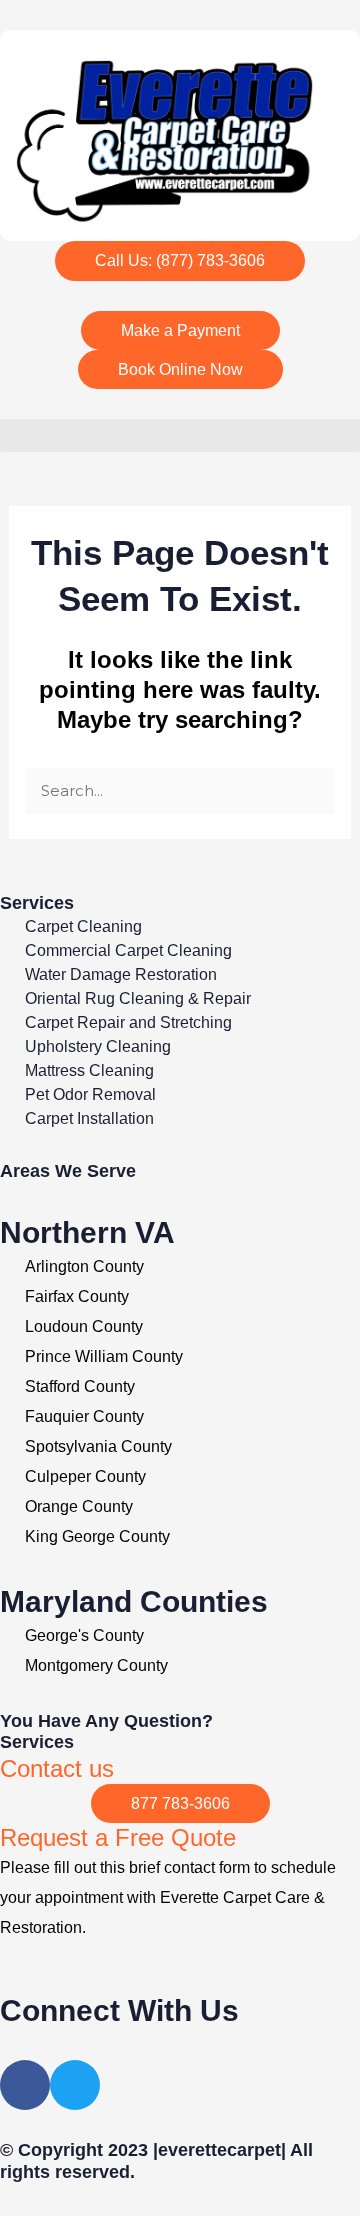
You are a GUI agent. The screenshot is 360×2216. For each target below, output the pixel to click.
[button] (180, 435)
